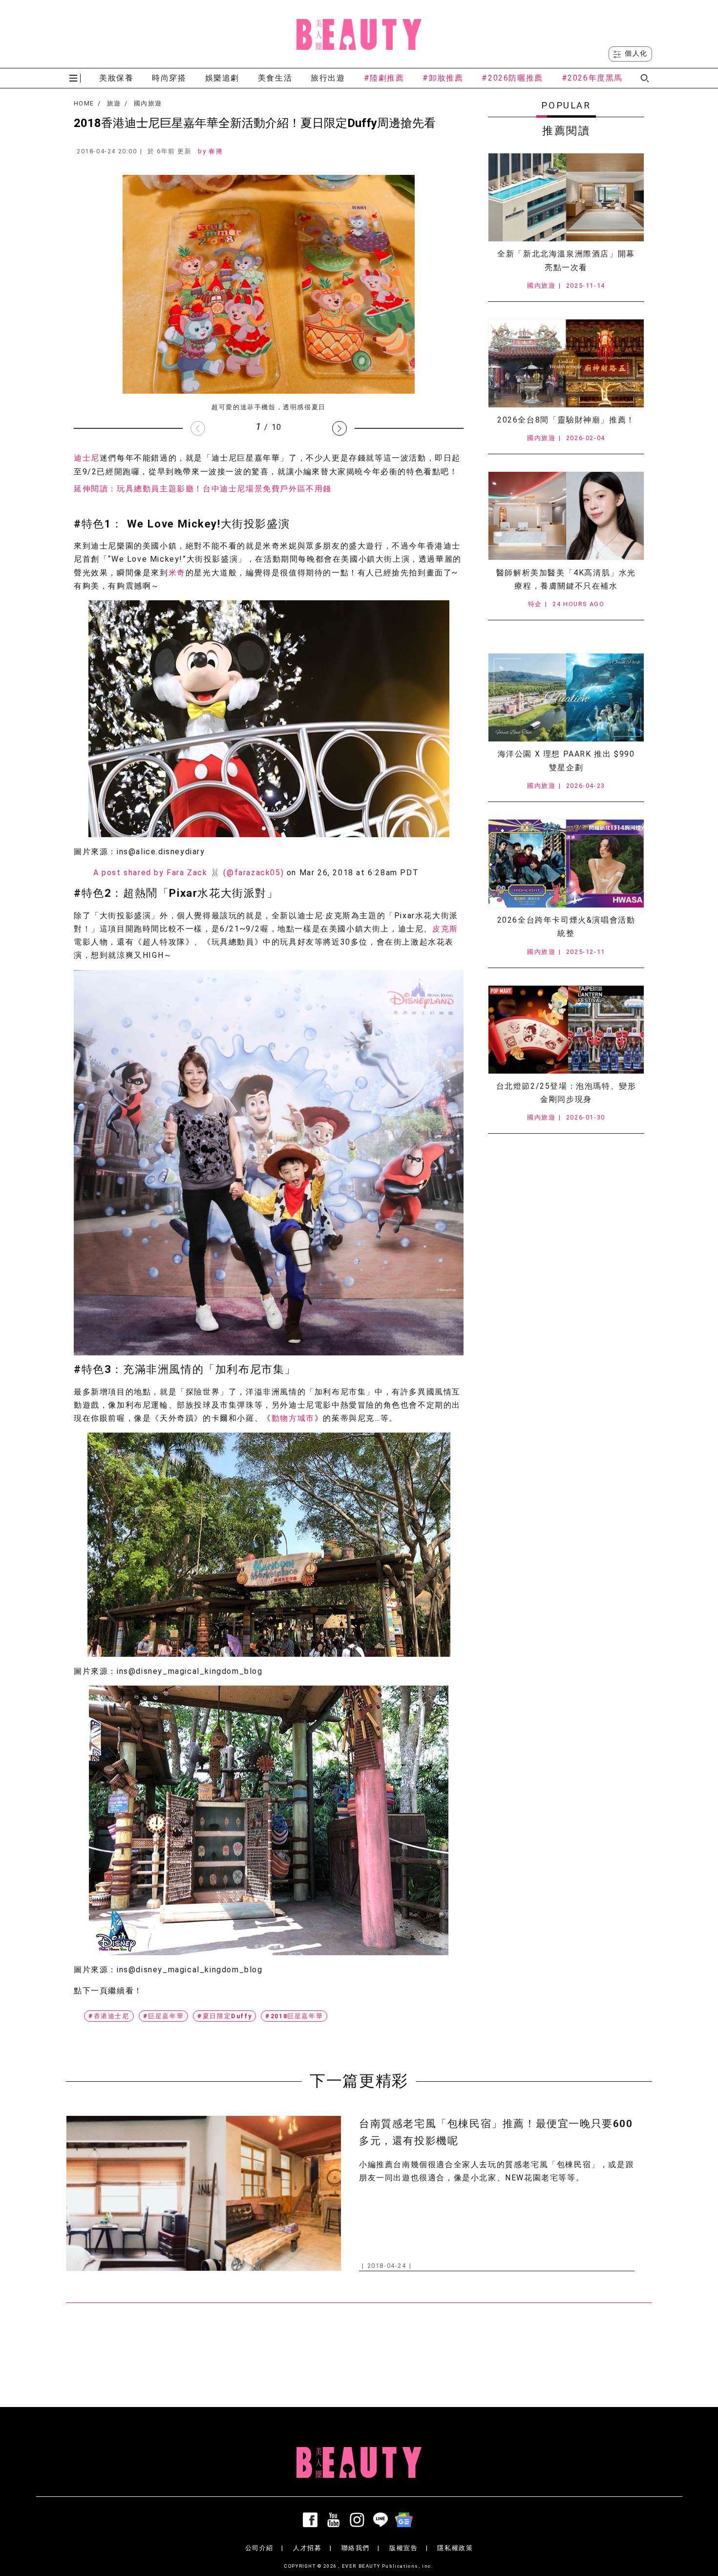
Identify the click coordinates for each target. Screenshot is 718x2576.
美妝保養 (116, 78)
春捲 (216, 151)
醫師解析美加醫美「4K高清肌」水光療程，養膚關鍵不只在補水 (566, 579)
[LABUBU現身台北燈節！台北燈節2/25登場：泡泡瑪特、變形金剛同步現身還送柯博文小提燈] (566, 1030)
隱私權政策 (455, 2548)
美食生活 (275, 78)
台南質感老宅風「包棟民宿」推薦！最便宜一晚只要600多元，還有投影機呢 (496, 2132)
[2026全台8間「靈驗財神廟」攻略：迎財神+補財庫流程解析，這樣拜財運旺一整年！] (566, 363)
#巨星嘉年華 (164, 2016)
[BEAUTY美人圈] (359, 34)
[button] (339, 428)
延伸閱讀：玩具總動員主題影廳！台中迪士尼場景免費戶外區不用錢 (203, 489)
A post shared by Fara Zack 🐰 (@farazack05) (189, 873)
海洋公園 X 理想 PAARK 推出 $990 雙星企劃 (566, 760)
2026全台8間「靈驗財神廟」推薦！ (566, 420)
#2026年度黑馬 (592, 78)
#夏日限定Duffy (224, 2016)
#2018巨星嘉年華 (294, 2016)
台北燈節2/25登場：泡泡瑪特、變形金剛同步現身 (566, 1093)
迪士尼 (87, 458)
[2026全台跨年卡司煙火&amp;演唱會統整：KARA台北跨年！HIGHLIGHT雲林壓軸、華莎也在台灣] (566, 864)
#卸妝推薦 (443, 78)
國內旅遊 (148, 104)
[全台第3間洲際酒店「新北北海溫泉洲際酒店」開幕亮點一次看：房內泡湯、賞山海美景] (566, 197)
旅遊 (114, 104)
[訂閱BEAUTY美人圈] (406, 2520)
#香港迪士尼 (109, 2016)
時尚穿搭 (169, 78)
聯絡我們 (356, 2548)
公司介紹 (259, 2548)
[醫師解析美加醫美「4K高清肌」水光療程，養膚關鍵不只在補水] (566, 516)
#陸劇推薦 (384, 78)
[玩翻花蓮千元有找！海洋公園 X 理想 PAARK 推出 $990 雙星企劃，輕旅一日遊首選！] (566, 697)
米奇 (177, 573)
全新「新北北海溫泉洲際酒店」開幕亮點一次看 (566, 260)
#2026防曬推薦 (512, 78)
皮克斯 (445, 929)
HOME (84, 104)
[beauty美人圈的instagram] (359, 2520)
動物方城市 (293, 1418)
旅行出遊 (328, 78)
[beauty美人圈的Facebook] (312, 2520)
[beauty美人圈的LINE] (382, 2520)
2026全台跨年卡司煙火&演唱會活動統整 (566, 927)
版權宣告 (403, 2548)
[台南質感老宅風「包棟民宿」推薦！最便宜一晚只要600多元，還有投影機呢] (204, 2193)
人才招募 (307, 2548)
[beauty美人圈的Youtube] (336, 2520)
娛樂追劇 (222, 78)
